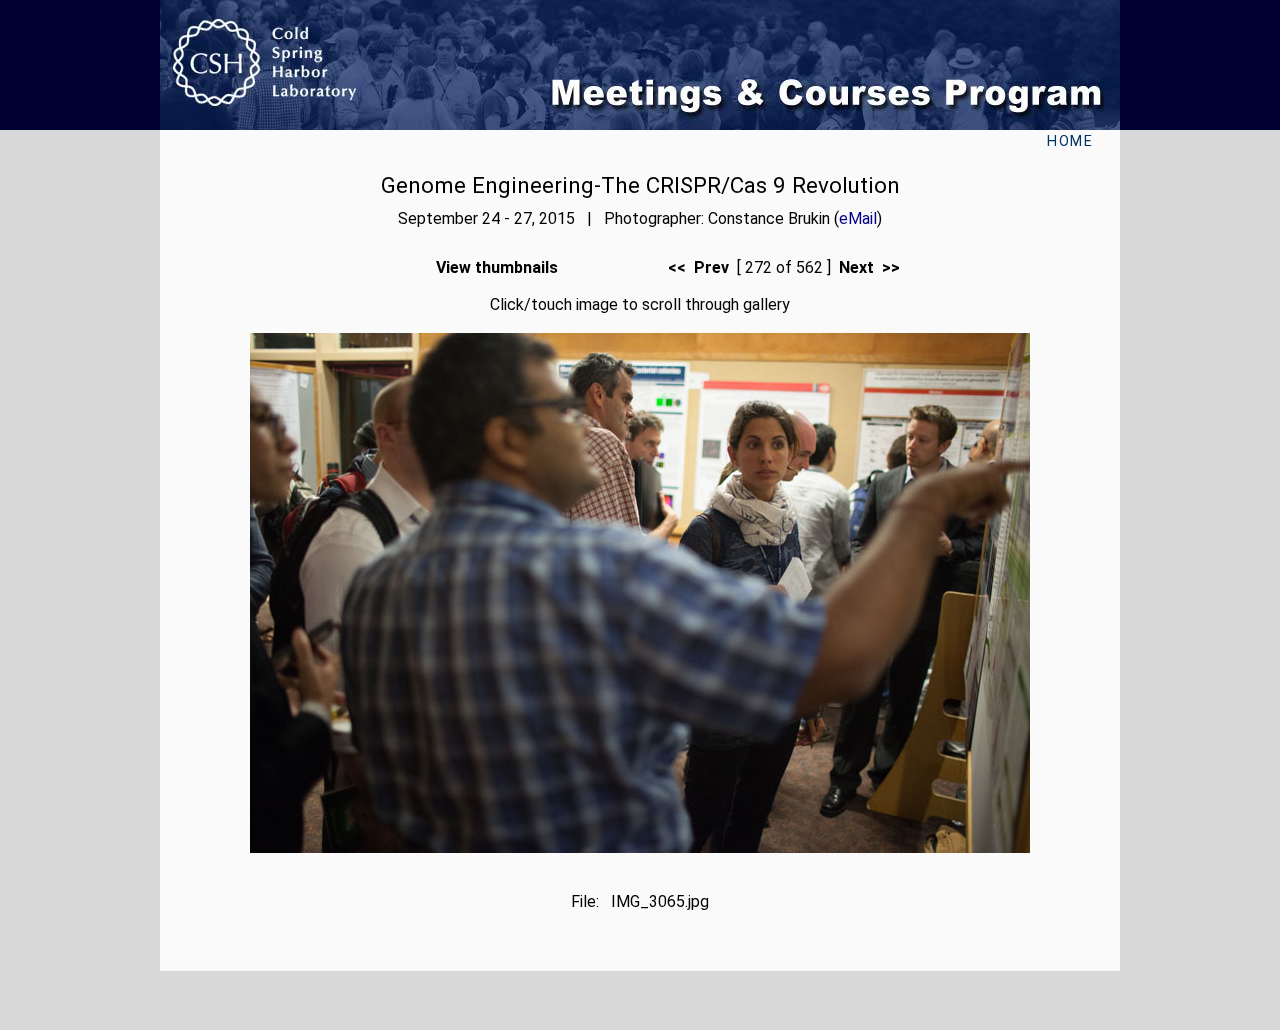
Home (1070, 141)
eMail (858, 218)
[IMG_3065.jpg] (640, 847)
